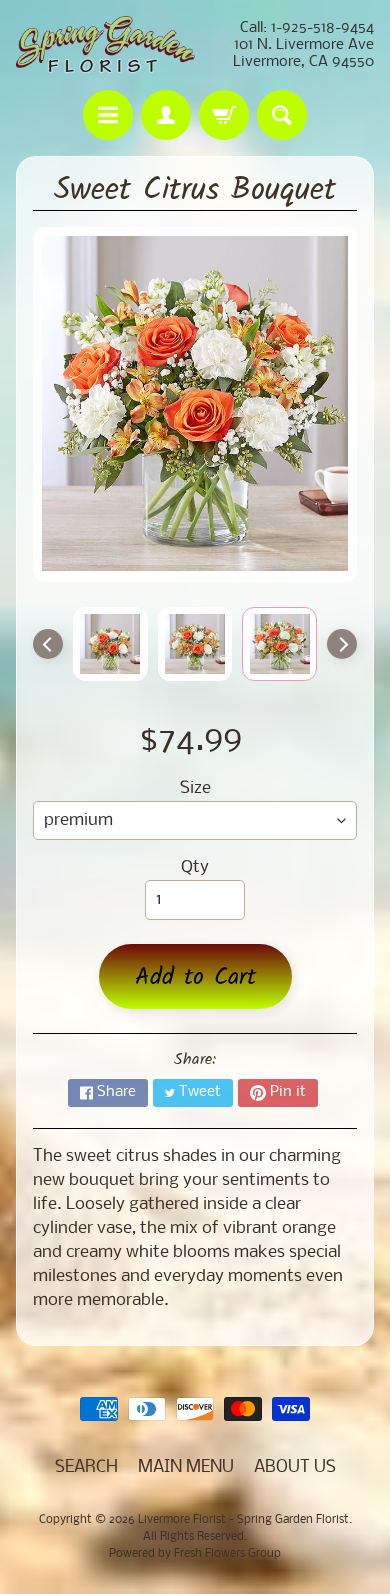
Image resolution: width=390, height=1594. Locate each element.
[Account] (166, 115)
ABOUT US (295, 1467)
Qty (195, 867)
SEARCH (86, 1467)
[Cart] (224, 115)
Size (195, 788)
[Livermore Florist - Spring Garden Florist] (105, 45)
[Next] (342, 644)
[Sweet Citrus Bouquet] (110, 644)
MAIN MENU (186, 1467)
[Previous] (48, 644)
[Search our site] (282, 115)
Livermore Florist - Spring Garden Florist (243, 1520)
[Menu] (108, 115)
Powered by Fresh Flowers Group (195, 1554)
